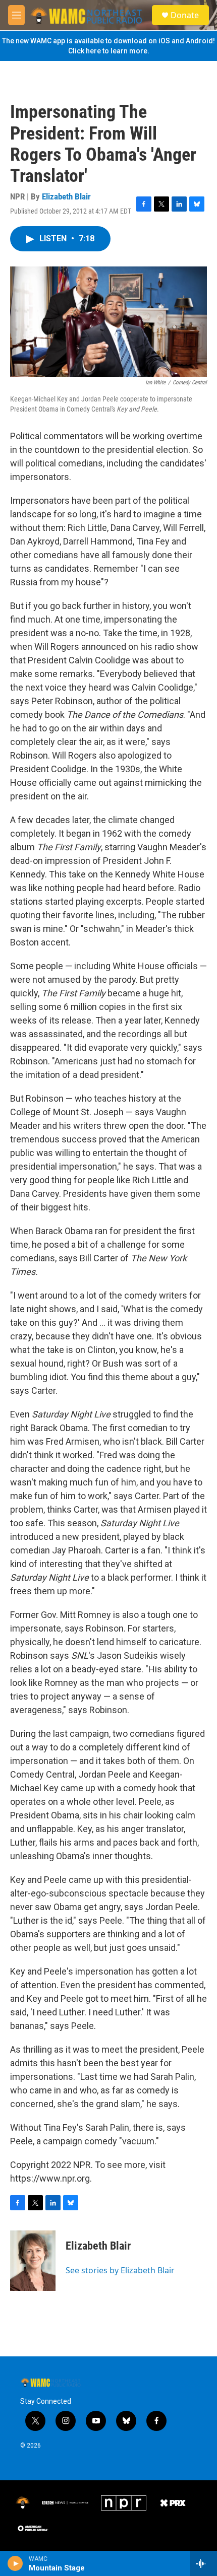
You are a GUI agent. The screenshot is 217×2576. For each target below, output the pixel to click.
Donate (185, 15)
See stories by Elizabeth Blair (120, 2270)
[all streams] (204, 2563)
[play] (15, 2563)
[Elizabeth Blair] (33, 2261)
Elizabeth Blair (66, 196)
